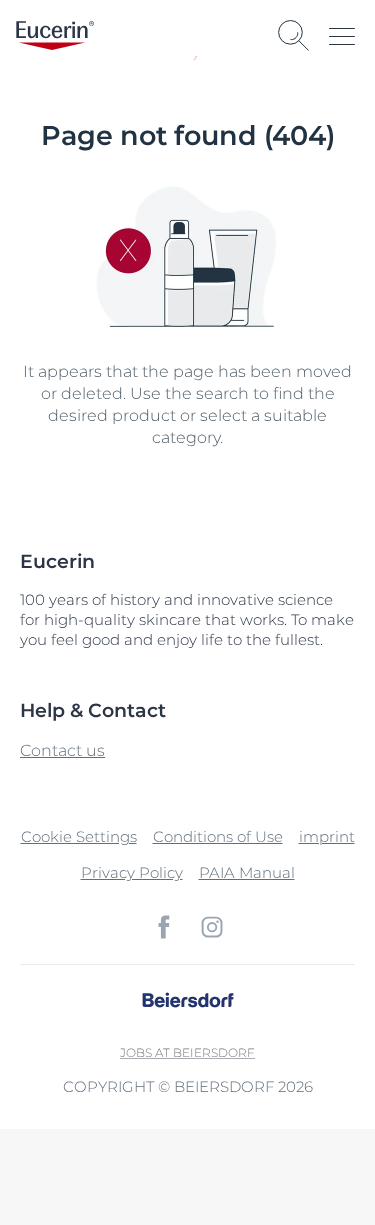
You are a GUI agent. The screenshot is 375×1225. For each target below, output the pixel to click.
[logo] (55, 35)
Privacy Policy (132, 872)
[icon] (164, 927)
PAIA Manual (247, 872)
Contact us (62, 750)
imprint (327, 836)
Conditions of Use (218, 836)
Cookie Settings (79, 836)
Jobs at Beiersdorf (187, 1052)
